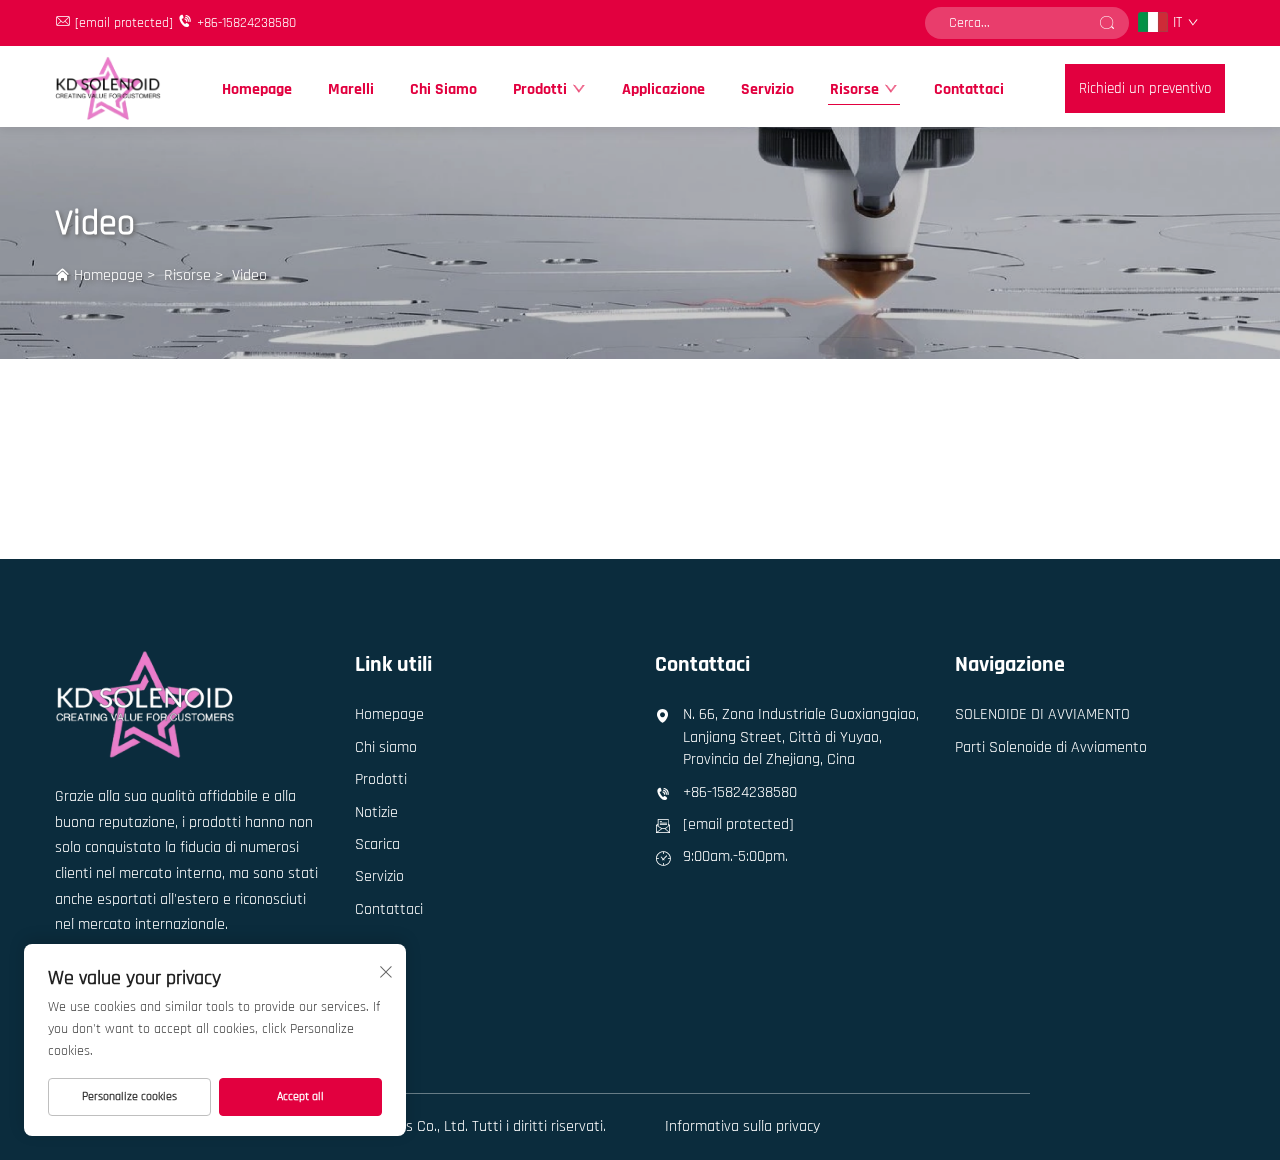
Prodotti (540, 89)
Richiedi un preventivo (1145, 88)
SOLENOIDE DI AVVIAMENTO (1042, 714)
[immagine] (145, 703)
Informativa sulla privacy (742, 1126)
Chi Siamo (443, 89)
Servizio (767, 89)
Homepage (257, 89)
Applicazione (663, 89)
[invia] (1107, 23)
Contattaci (969, 89)
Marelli (351, 89)
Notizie (376, 812)
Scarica (377, 844)
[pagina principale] (108, 88)
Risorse (854, 89)
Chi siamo (386, 747)
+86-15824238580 (246, 23)
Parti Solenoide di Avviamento (1051, 747)
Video (249, 275)
